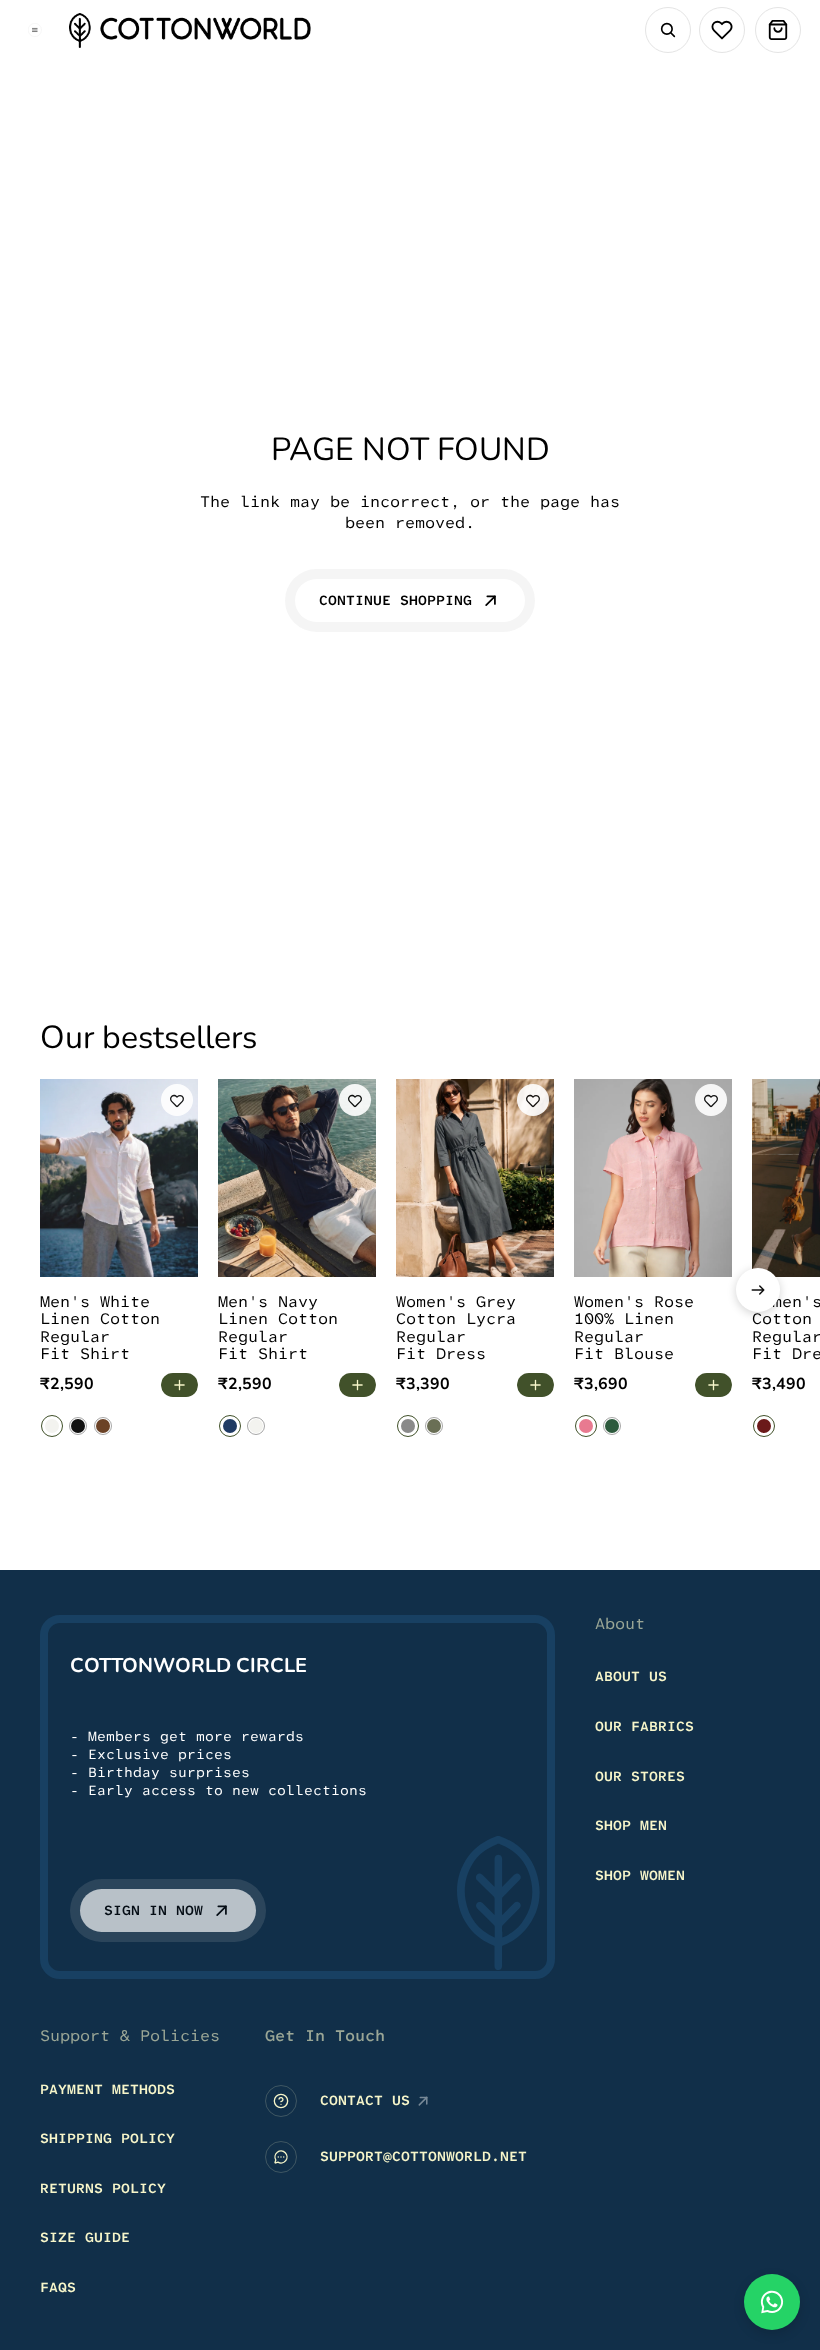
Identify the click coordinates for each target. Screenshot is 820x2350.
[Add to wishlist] (177, 1100)
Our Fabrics (644, 1726)
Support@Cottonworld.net (423, 2157)
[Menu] (35, 30)
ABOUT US (631, 1677)
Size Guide (85, 2238)
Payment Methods (107, 2089)
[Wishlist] (722, 30)
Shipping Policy (107, 2139)
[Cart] (778, 30)
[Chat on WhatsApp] (772, 2302)
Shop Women (640, 1875)
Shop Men (631, 1826)
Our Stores (640, 1776)
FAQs (58, 2287)
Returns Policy (103, 2188)
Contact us (365, 2101)
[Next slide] (758, 1290)
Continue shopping (395, 600)
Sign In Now (153, 1911)
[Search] (668, 30)
